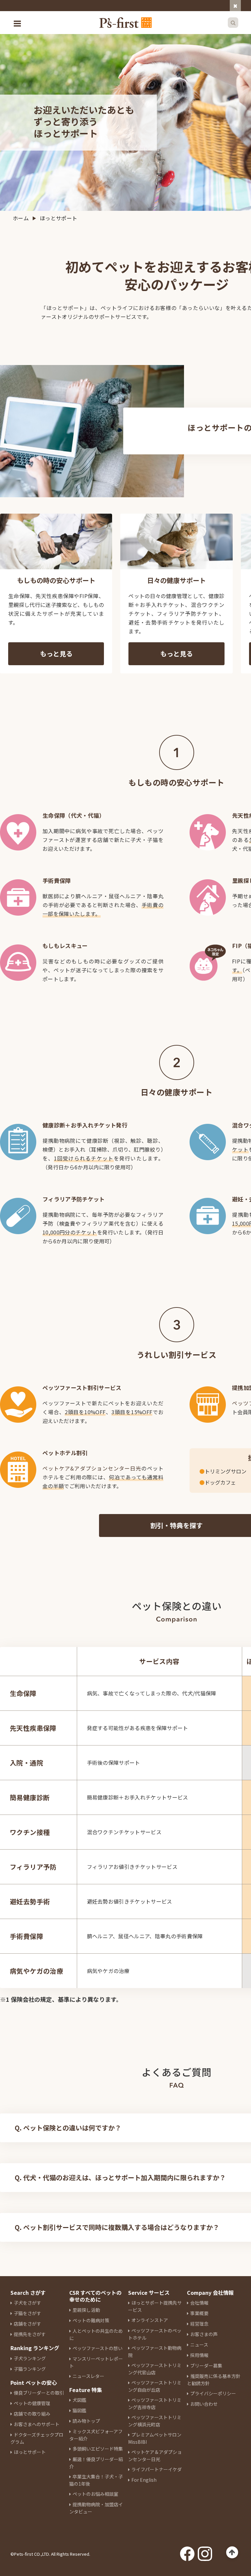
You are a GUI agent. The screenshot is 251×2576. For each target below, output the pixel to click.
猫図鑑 (79, 2410)
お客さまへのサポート (37, 2424)
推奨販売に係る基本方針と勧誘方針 (214, 2380)
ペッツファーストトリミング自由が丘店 (155, 2386)
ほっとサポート (30, 2452)
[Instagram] (205, 2552)
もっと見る (56, 654)
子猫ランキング (30, 2369)
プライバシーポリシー (213, 2393)
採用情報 (199, 2355)
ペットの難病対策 (91, 2320)
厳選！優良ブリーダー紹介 (96, 2463)
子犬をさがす (27, 2303)
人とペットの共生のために (96, 2334)
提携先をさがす (30, 2334)
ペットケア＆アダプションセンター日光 (155, 2456)
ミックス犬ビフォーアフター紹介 (96, 2435)
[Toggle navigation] (18, 23)
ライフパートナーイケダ (157, 2469)
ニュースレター (88, 2376)
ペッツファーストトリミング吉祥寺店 (155, 2403)
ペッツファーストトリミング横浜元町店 (155, 2421)
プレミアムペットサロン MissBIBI (155, 2438)
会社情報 (199, 2303)
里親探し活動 (86, 2310)
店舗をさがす (27, 2324)
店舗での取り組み (32, 2414)
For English (144, 2480)
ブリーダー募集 (206, 2366)
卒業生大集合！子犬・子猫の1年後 (96, 2480)
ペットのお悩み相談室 (95, 2494)
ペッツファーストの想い (98, 2348)
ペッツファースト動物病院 (155, 2351)
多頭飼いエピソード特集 (98, 2449)
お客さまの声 (204, 2334)
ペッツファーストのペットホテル (155, 2334)
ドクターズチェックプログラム (37, 2438)
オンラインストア (150, 2320)
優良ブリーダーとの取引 (39, 2393)
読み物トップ (86, 2421)
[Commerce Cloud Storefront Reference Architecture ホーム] (125, 23)
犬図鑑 (79, 2400)
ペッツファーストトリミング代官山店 (155, 2369)
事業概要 (199, 2313)
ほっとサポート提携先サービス (155, 2306)
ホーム (21, 218)
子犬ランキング (30, 2358)
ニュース (199, 2345)
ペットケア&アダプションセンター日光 (92, 1468)
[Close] (235, 6)
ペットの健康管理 (32, 2403)
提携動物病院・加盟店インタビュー (96, 2508)
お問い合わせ (204, 2404)
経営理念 (199, 2324)
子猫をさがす (27, 2313)
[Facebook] (187, 2552)
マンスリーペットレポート (96, 2362)
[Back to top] (232, 2553)
